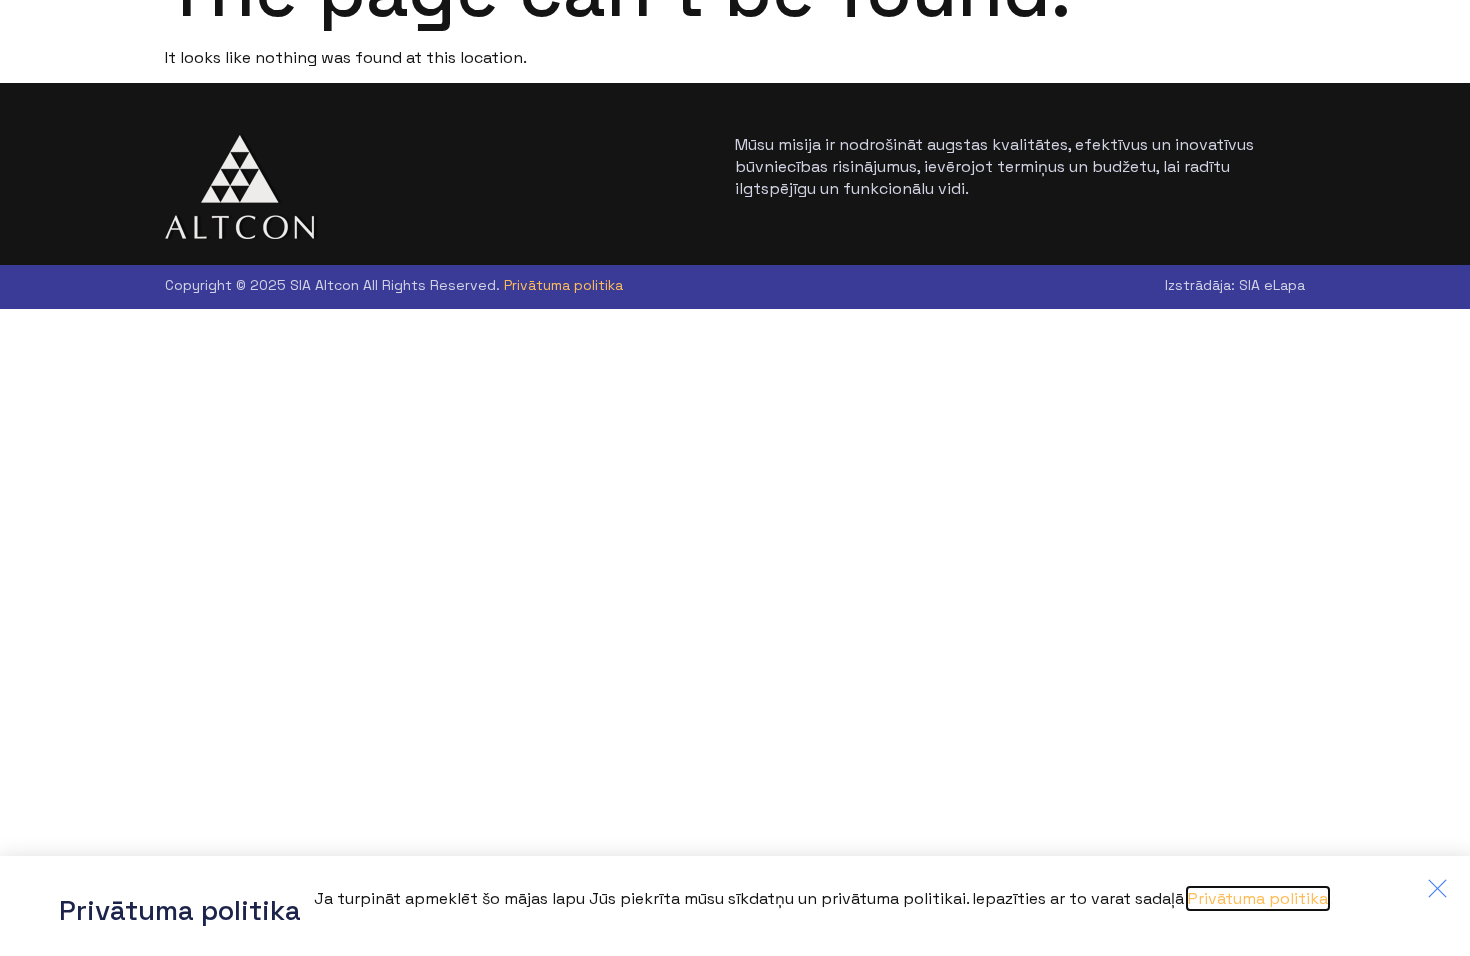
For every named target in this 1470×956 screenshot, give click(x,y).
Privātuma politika (563, 285)
